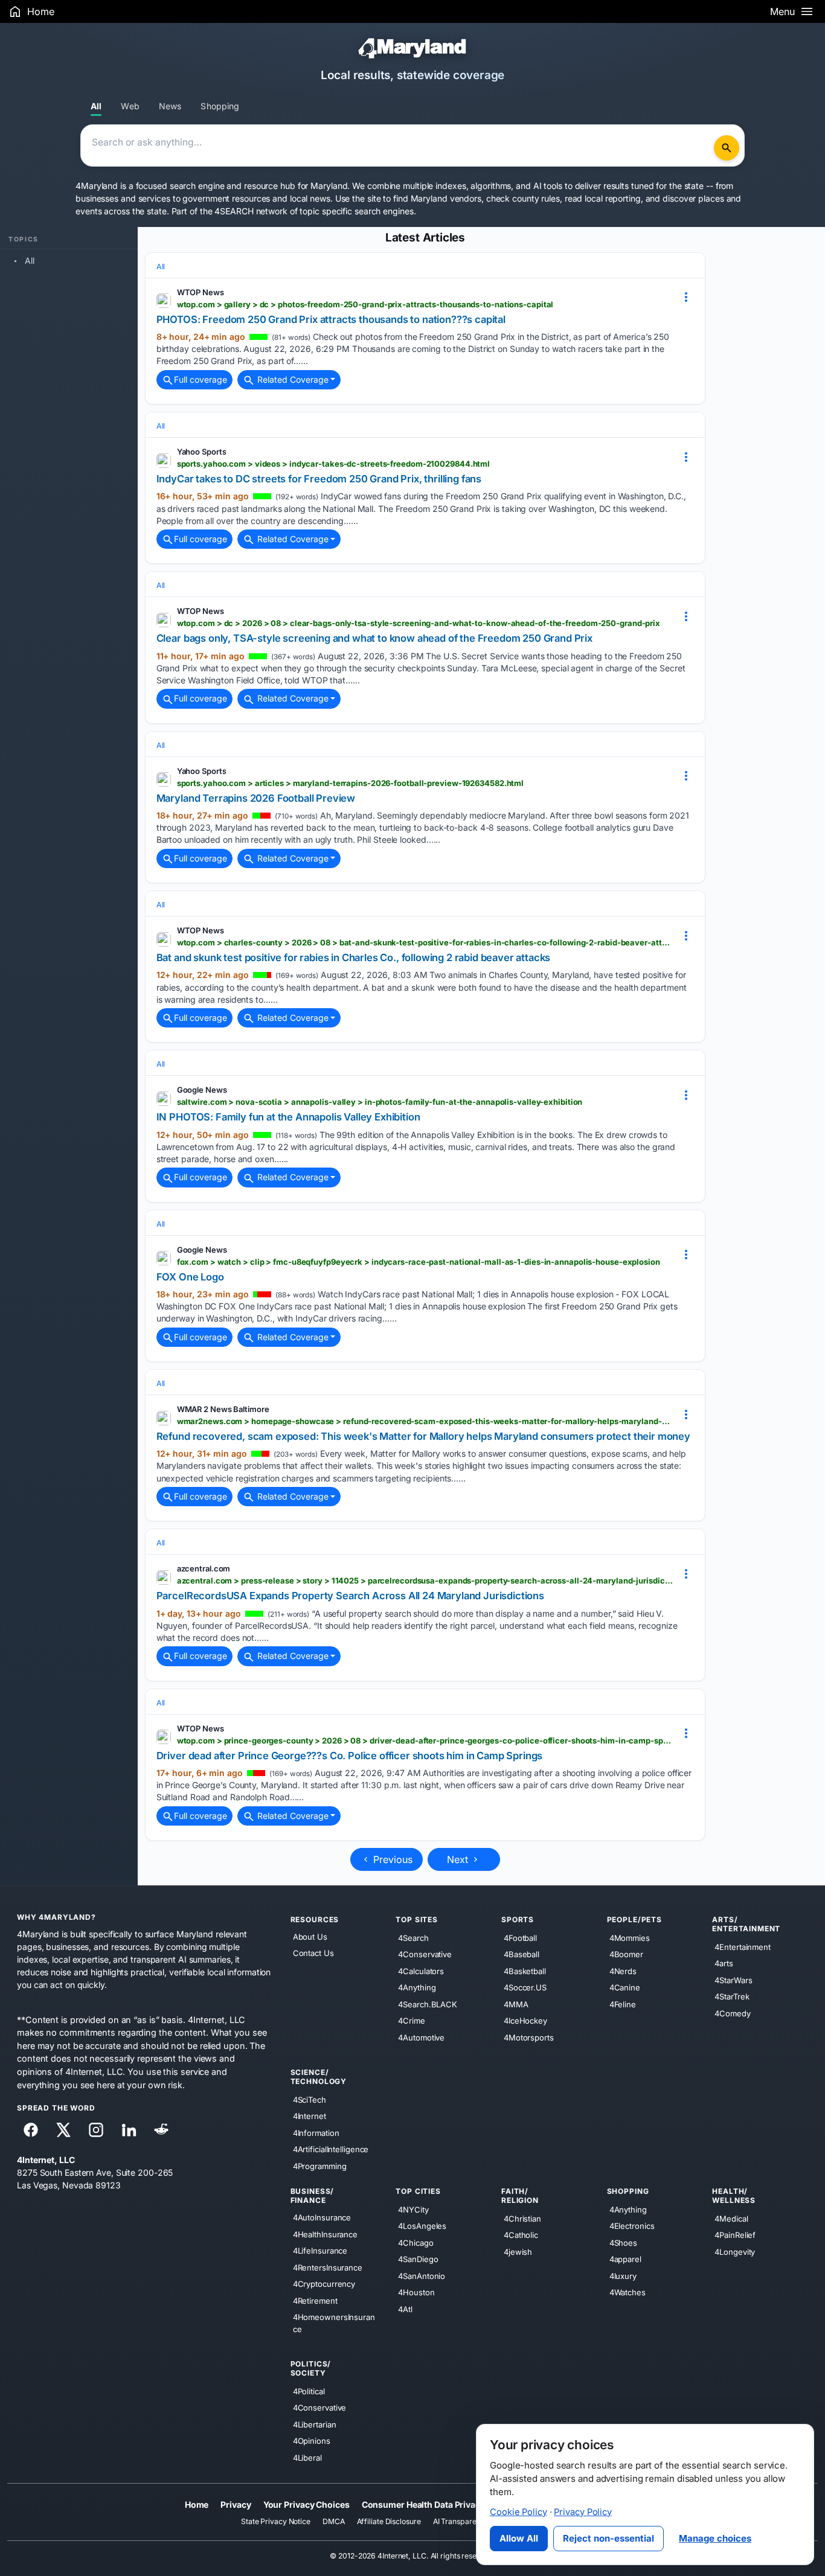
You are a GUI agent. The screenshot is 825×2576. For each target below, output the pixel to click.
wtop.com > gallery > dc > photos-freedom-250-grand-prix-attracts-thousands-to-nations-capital (365, 304)
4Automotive (421, 2037)
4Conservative (425, 1954)
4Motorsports (529, 2037)
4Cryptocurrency (324, 2284)
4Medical (731, 2219)
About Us (310, 1937)
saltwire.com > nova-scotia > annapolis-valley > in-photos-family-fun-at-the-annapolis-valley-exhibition (380, 1102)
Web (130, 106)
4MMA (516, 2004)
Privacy (236, 2504)
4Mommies (630, 1937)
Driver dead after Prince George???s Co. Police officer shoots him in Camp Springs (350, 1756)
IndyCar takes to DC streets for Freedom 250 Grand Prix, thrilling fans (319, 479)
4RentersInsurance (328, 2267)
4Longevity (735, 2252)
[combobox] (399, 145)
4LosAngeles (422, 2226)
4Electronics (632, 2226)
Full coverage (201, 379)
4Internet (310, 2116)
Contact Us (313, 1953)
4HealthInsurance (325, 2234)
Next (459, 1859)
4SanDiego (418, 2259)
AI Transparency (461, 2521)
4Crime (411, 2021)
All (96, 106)
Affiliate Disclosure (389, 2521)
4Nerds (623, 1970)
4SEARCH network (251, 211)
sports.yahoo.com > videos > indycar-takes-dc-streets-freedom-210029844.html (334, 464)
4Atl (405, 2309)
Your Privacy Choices (307, 2504)
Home (197, 2504)
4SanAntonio (422, 2276)
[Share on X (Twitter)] (63, 2130)
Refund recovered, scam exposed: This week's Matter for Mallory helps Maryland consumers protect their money (423, 1436)
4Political (309, 2391)
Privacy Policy (583, 2512)
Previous (391, 1859)
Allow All (519, 2538)
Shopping (220, 106)
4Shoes (623, 2243)
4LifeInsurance (320, 2251)
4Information (316, 2133)
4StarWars (733, 1980)
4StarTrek (732, 1996)
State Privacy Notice (276, 2521)
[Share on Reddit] (161, 2130)
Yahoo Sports (202, 452)
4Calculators (421, 1970)
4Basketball (525, 1970)
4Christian (522, 2219)
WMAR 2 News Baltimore (223, 1409)
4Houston (416, 2292)
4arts (724, 1963)
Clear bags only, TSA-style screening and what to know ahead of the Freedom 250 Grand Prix (374, 638)
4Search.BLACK (428, 2004)
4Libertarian (315, 2424)
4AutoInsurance (322, 2217)
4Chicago (416, 2243)
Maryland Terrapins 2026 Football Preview (256, 798)
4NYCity (413, 2210)
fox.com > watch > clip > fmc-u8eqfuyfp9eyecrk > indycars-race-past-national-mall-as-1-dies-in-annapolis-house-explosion (419, 1262)
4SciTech (310, 2100)
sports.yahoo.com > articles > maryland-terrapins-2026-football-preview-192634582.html (351, 783)
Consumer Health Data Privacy (423, 2504)
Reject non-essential (608, 2538)
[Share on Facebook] (31, 2130)
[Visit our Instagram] (96, 2130)
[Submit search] (727, 148)
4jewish (518, 2252)
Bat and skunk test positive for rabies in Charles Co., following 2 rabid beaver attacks (354, 957)
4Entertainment (743, 1946)
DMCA (334, 2521)
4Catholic (521, 2235)
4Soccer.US (525, 1987)
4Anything (417, 1987)
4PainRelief (735, 2235)
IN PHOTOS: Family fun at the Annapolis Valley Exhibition (288, 1117)
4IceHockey (525, 2021)
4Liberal (307, 2458)
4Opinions (312, 2441)
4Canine (625, 1987)
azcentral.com (204, 1568)
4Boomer (626, 1954)
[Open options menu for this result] (686, 297)
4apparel (625, 2259)
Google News (202, 1090)
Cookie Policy (518, 2512)
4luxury (623, 2276)
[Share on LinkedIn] (129, 2130)
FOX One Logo (190, 1277)
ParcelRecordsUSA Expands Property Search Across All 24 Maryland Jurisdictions (350, 1596)
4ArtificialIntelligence (331, 2149)
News (170, 106)
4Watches (628, 2292)
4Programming (320, 2166)
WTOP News (201, 292)
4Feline (623, 2004)
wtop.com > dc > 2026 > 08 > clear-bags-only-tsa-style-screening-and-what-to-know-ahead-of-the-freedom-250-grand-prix (419, 623)
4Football (520, 1937)
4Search (413, 1937)
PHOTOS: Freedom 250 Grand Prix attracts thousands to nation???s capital (331, 319)
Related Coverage (292, 379)
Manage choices (715, 2538)
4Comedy (732, 2013)
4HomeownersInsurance (334, 2323)
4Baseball (522, 1954)
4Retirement (315, 2300)
